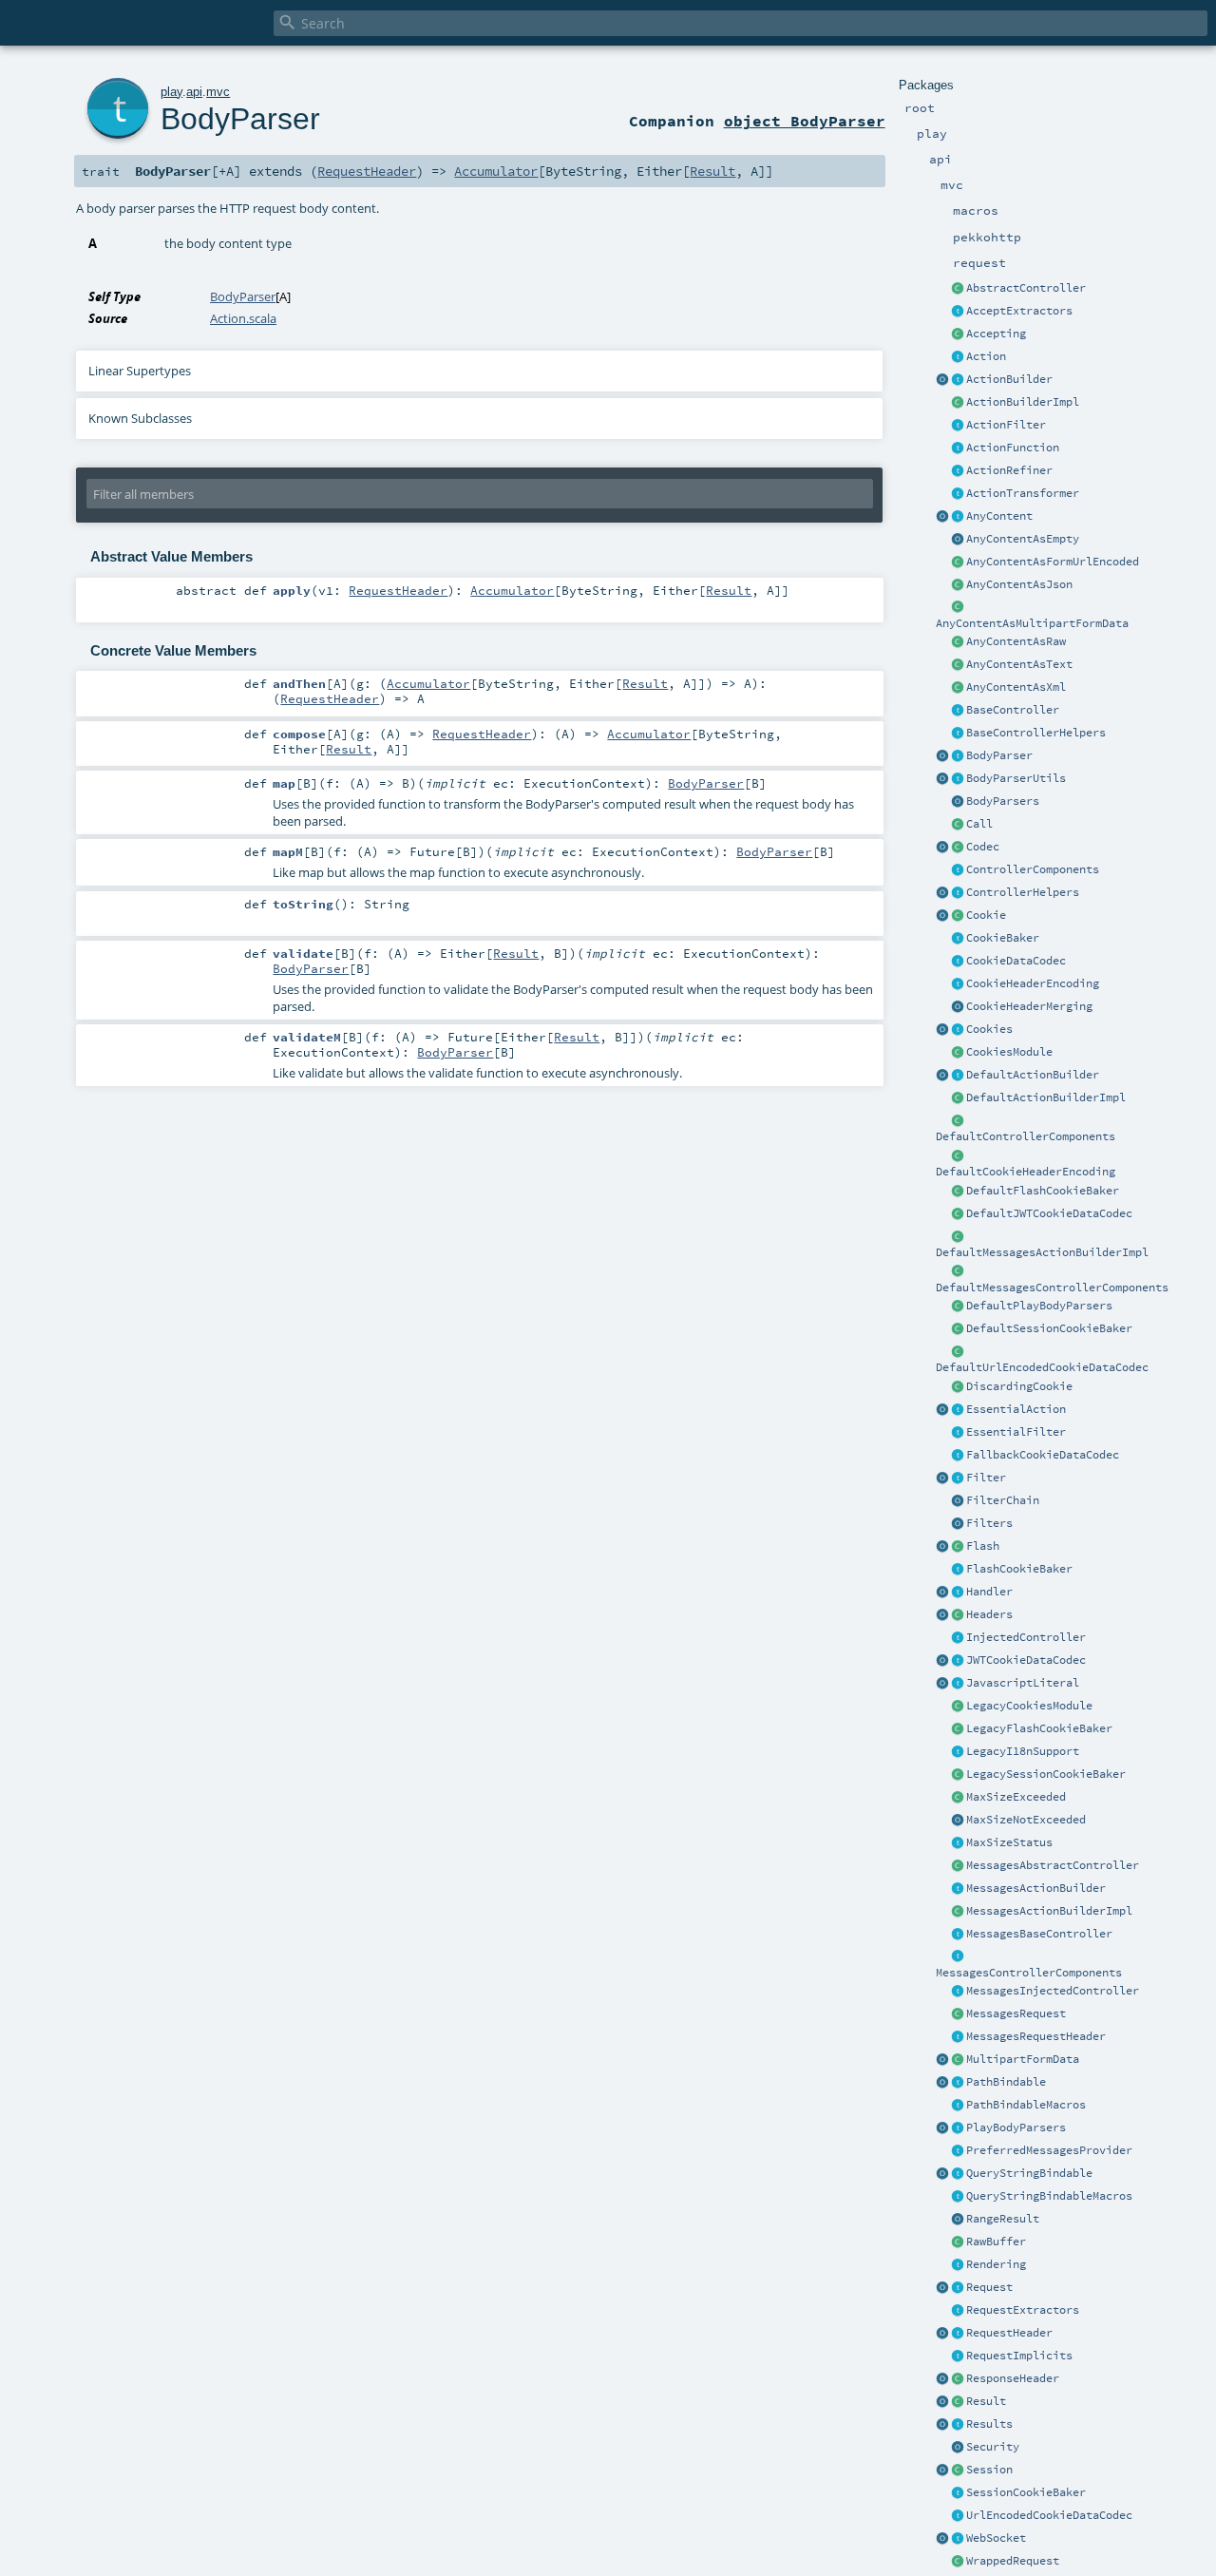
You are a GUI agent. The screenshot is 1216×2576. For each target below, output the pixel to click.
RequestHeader (1009, 2333)
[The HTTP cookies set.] (958, 1030)
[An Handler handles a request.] (958, 1593)
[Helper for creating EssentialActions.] (942, 1410)
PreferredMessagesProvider (1049, 2150)
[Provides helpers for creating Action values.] (958, 380)
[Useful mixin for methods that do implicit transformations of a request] (958, 2357)
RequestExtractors (1023, 2310)
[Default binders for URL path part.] (942, 2083)
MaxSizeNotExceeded (1026, 1820)
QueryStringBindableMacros (1049, 2196)
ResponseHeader (1013, 2378)
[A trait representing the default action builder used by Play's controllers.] (958, 1076)
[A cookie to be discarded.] (958, 1387)
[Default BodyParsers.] (958, 802)
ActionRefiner (1009, 470)
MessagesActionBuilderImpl (1049, 1911)
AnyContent (999, 516)
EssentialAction (1016, 1409)
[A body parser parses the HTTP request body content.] (958, 756)
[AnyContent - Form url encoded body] (958, 563)
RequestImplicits (1019, 2356)
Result (986, 2401)
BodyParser (999, 755)
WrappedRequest (1013, 2561)
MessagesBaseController (1039, 1934)
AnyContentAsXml (1016, 687)
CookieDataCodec (1016, 961)
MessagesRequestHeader (1036, 2036)
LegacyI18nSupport (1023, 1751)
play (171, 92)
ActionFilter (1006, 425)
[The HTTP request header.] (958, 2334)
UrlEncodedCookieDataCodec (1049, 2515)
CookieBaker (1003, 938)
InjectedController (1026, 1637)
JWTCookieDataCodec (1026, 1660)
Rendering (996, 2264)
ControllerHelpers (1023, 892)
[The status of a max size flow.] (958, 1843)
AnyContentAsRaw (1016, 641)
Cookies (989, 1029)
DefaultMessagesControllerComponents (1052, 1288)
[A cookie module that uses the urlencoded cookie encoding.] (958, 1707)
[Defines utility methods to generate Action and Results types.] (958, 711)
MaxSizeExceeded (1016, 1797)
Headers (989, 1614)
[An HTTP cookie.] (958, 916)
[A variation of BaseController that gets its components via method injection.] (958, 1638)
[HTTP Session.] (958, 2471)
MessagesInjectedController (1053, 1991)
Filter (986, 1478)
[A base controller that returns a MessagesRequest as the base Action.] (958, 1935)
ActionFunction (1013, 448)
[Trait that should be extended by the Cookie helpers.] (958, 939)
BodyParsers (1003, 801)
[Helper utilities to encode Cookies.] (942, 1030)
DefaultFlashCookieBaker (1043, 1191)
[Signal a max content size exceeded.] (958, 1798)
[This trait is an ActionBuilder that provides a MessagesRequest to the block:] (958, 1889)
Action (986, 356)
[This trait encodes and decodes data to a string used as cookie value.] (958, 962)
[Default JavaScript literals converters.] (942, 1684)
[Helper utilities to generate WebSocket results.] (942, 2539)
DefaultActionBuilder (1033, 1075)
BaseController (1013, 710)
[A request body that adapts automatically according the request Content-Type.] (958, 517)
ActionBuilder (1009, 379)
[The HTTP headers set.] (958, 1615)
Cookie (986, 915)
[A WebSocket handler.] (958, 2539)
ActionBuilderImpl (1023, 402)
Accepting (996, 334)
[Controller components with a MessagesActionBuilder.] (958, 1957)
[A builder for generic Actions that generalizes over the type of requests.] (958, 448)
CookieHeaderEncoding (1033, 983)
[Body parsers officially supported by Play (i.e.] (958, 2128)
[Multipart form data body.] (958, 2060)
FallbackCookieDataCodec (1043, 1455)
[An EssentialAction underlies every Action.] (958, 1410)
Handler (989, 1592)
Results (989, 2424)
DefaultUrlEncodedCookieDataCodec (1042, 1367)
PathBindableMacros (1026, 2105)
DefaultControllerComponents (1026, 1136)
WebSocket (996, 2538)
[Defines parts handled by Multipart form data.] (942, 2060)
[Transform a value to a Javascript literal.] (958, 1684)
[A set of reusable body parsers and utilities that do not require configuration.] (958, 779)
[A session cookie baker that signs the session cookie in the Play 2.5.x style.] (958, 1775)
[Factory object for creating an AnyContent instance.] (942, 517)
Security (993, 2447)
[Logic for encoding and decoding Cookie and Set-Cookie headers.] (958, 984)
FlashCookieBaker (1019, 1569)
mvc (218, 92)
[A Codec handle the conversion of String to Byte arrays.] (958, 848)
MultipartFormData (1023, 2059)
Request (989, 2287)
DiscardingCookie (1019, 1386)
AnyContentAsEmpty (1023, 539)
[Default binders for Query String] (942, 2174)
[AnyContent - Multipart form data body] (958, 608)
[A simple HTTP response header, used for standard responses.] (958, 2379)
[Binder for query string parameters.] (958, 2174)
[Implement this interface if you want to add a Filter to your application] (958, 1479)
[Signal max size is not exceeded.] (958, 1821)
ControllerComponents (1033, 869)
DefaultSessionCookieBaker (1049, 1328)
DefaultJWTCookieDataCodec (1049, 1213)
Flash (983, 1546)
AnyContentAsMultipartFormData (1032, 623)
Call (979, 824)
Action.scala (243, 318)
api (194, 92)
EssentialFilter (1016, 1432)
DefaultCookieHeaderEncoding (1026, 1172)
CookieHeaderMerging (1029, 1006)
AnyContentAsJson (1019, 584)
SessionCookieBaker (1026, 2492)
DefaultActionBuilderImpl (1046, 1097)
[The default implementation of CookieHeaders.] (958, 1156)
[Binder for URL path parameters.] (958, 2083)
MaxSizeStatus (1009, 1842)
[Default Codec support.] (942, 848)
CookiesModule (1009, 1052)
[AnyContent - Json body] (958, 585)
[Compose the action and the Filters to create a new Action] (958, 1501)
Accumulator (496, 171)
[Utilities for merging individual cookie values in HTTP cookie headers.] (958, 1007)
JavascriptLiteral (1023, 1683)
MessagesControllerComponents (1029, 1973)
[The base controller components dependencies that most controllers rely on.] (958, 870)
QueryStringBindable (1029, 2173)
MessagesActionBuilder (1036, 1888)
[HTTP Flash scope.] (958, 1547)
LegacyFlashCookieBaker (1039, 1728)
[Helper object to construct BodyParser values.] (942, 756)
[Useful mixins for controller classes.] (958, 893)
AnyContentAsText (1019, 664)
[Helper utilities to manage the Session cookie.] (958, 2493)
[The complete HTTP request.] (958, 2288)
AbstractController (1026, 288)
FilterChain (1003, 1500)
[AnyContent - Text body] (958, 665)
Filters (989, 1523)
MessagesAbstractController (1053, 1865)
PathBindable (1006, 2082)
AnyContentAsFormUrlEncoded (1053, 562)
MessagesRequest (1016, 2013)
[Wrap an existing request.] (958, 2562)
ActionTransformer (1023, 493)
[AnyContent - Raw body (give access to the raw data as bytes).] (958, 642)
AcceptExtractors (1019, 311)
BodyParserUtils (1016, 778)
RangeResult (1003, 2219)
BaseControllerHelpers (1036, 733)
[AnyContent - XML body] (958, 688)
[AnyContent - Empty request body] (958, 540)
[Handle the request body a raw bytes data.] (958, 2242)
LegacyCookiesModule (1029, 1706)
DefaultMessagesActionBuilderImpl (1042, 1252)
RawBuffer (996, 2242)
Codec (983, 847)
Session (989, 2470)
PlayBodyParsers (1016, 2128)
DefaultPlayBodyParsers (1039, 1306)
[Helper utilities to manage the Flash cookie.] (958, 1570)
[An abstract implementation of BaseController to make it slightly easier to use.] (958, 289)
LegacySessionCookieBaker (1046, 1774)
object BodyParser (805, 121)
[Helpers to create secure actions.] (958, 2448)
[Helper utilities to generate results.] (942, 2425)
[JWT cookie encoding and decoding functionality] (958, 1661)
